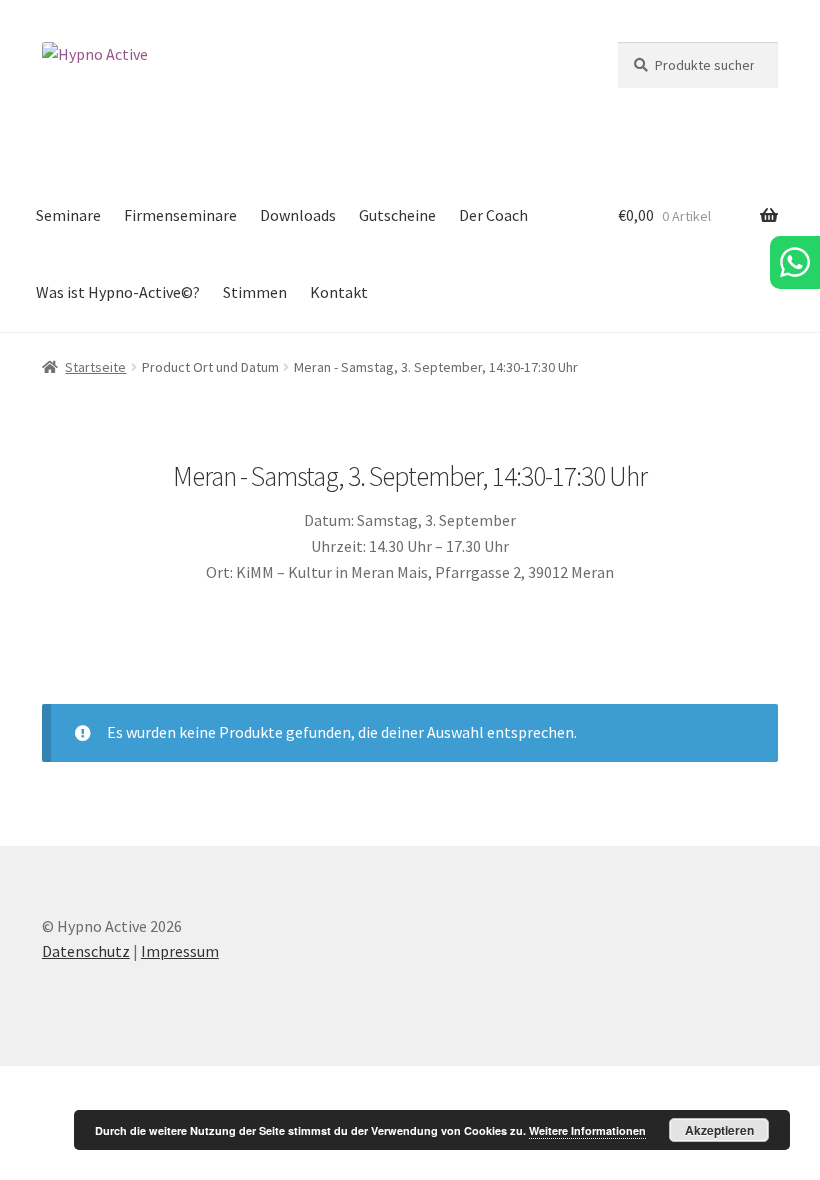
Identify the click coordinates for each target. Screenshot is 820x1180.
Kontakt (339, 292)
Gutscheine (397, 215)
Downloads (298, 215)
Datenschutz (86, 951)
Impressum (180, 951)
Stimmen (255, 292)
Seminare (68, 215)
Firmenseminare (180, 215)
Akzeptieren (719, 1130)
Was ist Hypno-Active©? (118, 292)
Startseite (95, 367)
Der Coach (493, 215)
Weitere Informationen (587, 1130)
